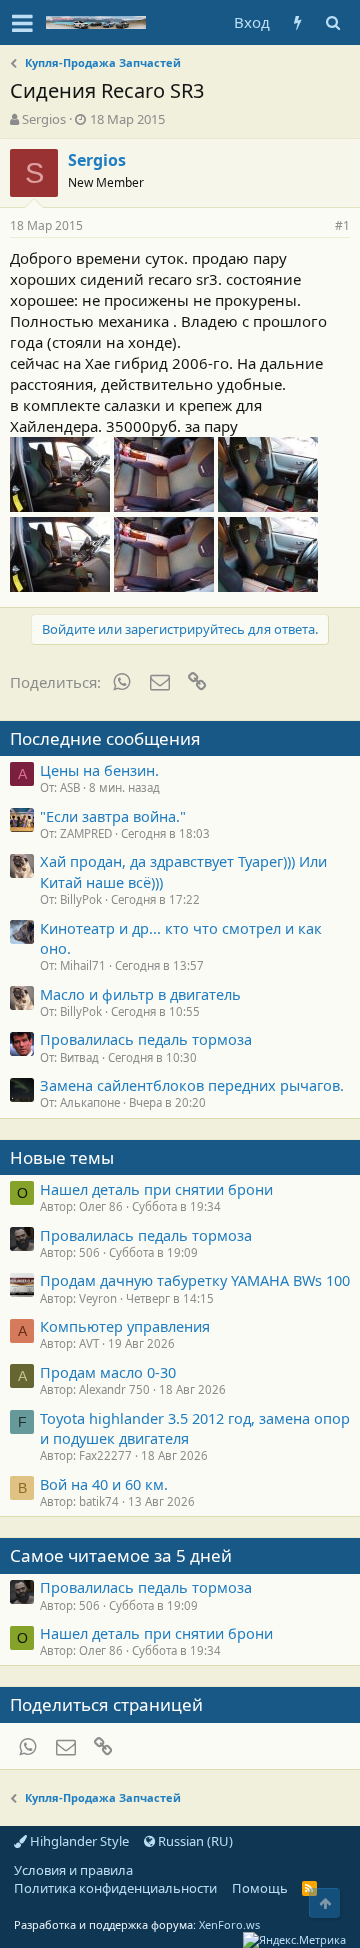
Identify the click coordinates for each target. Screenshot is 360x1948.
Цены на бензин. (99, 770)
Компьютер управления (125, 1326)
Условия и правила (73, 1870)
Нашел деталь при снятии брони (156, 1189)
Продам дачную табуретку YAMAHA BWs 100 (195, 1280)
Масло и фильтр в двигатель (140, 994)
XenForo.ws (229, 1924)
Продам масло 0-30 (108, 1372)
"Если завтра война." (113, 816)
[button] (22, 23)
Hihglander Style (78, 1841)
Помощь (260, 1888)
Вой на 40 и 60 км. (104, 1484)
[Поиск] (332, 22)
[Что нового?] (297, 22)
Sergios (44, 119)
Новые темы (62, 1157)
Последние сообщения (105, 738)
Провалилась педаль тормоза (146, 1039)
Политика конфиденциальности (115, 1888)
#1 (342, 225)
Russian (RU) (194, 1841)
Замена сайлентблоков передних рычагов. (192, 1085)
